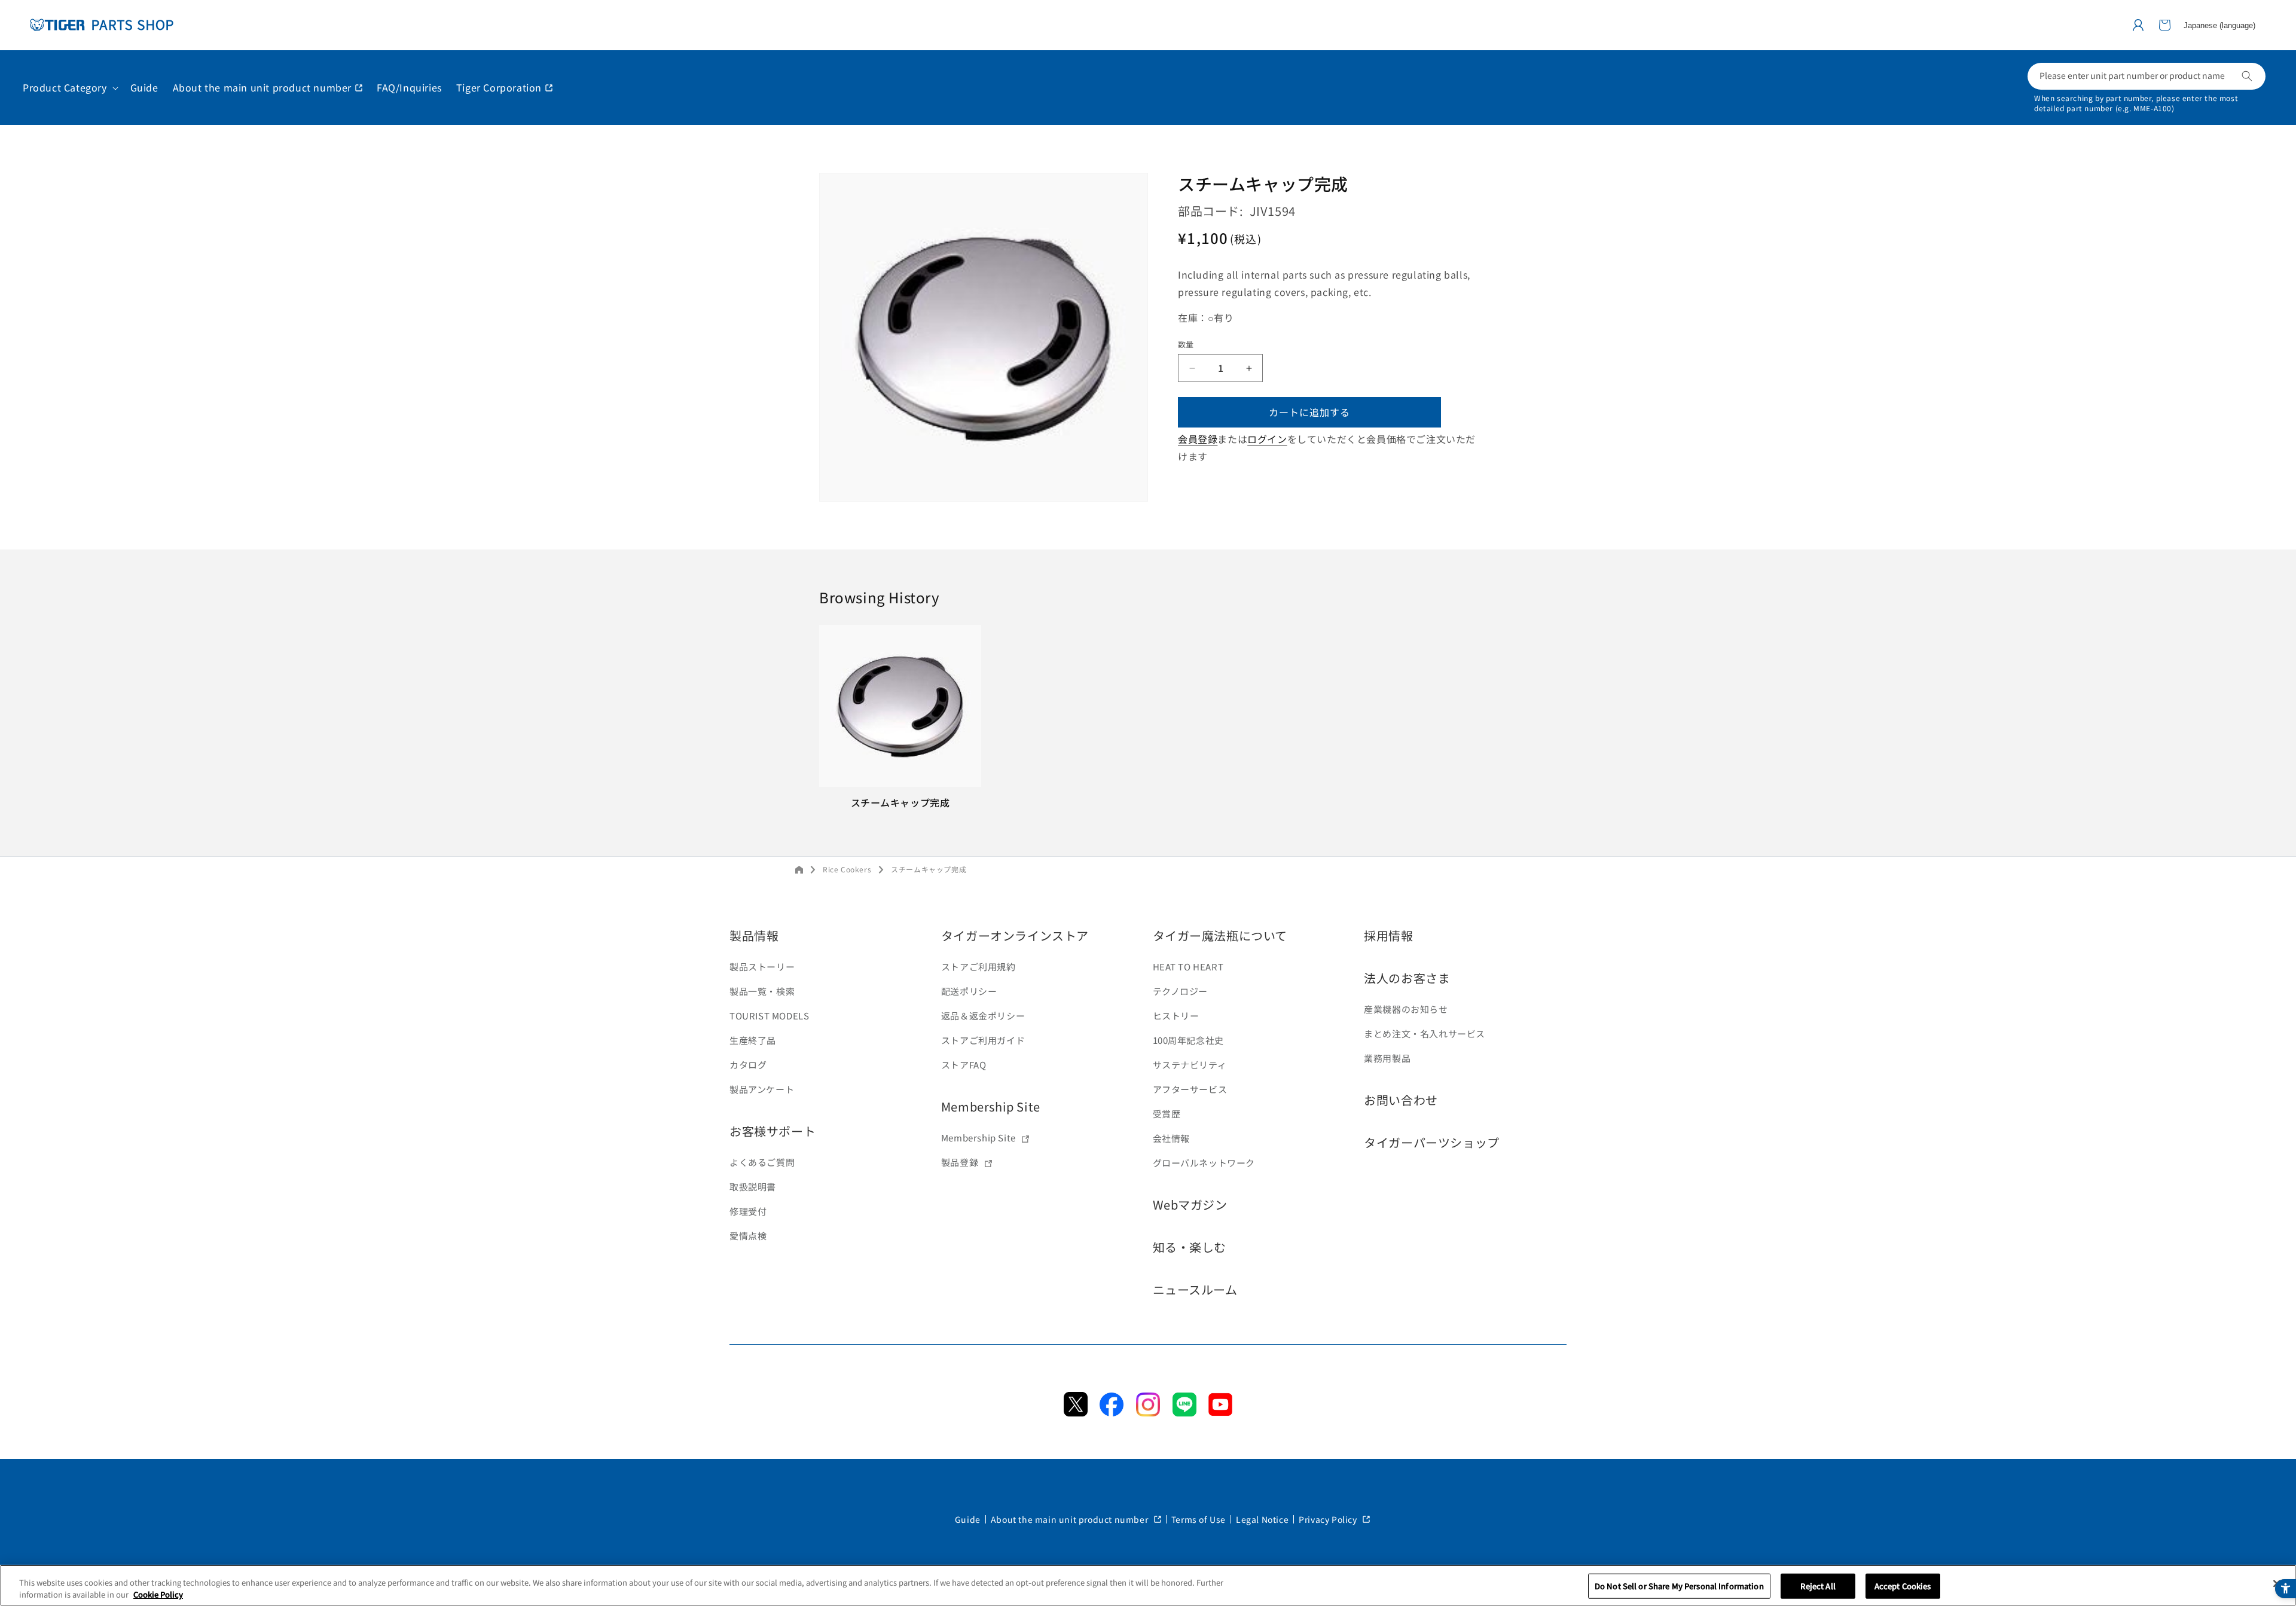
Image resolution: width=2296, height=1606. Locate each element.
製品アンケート (762, 1089)
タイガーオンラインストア (1015, 935)
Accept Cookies (1903, 1586)
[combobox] (2147, 76)
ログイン (1267, 439)
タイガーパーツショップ (1432, 1142)
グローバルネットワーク (1204, 1163)
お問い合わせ (1401, 1100)
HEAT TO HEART (1188, 967)
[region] (1148, 1585)
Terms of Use (1199, 1519)
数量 (1186, 345)
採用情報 (1388, 935)
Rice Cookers (847, 869)
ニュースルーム (1195, 1289)
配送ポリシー (969, 991)
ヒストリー (1176, 1016)
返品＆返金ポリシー (983, 1016)
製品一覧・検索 (762, 991)
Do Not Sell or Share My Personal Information (1679, 1586)
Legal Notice (1262, 1519)
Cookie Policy (158, 1594)
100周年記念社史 (1188, 1040)
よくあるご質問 (762, 1162)
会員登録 (1198, 439)
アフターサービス (1190, 1089)
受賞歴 (1167, 1114)
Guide (968, 1519)
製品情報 (754, 935)
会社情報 (1171, 1138)
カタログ (748, 1065)
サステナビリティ (1190, 1065)
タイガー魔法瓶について (1220, 935)
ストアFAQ (964, 1065)
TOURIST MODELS (769, 1016)
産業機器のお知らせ (1406, 1009)
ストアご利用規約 (978, 967)
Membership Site (991, 1106)
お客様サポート (773, 1131)
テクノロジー (1181, 991)
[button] (2164, 25)
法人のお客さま (1407, 978)
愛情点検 (748, 1236)
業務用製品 (1387, 1058)
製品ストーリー (762, 967)
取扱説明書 (753, 1187)
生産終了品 (753, 1040)
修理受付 (748, 1211)
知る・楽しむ (1190, 1247)
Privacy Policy (1329, 1519)
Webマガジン (1190, 1204)
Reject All (1818, 1586)
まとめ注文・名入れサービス (1425, 1033)
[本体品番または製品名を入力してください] (2247, 76)
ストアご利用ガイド (983, 1040)
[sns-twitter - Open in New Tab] (1076, 1412)
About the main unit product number (1071, 1519)
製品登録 (960, 1162)
